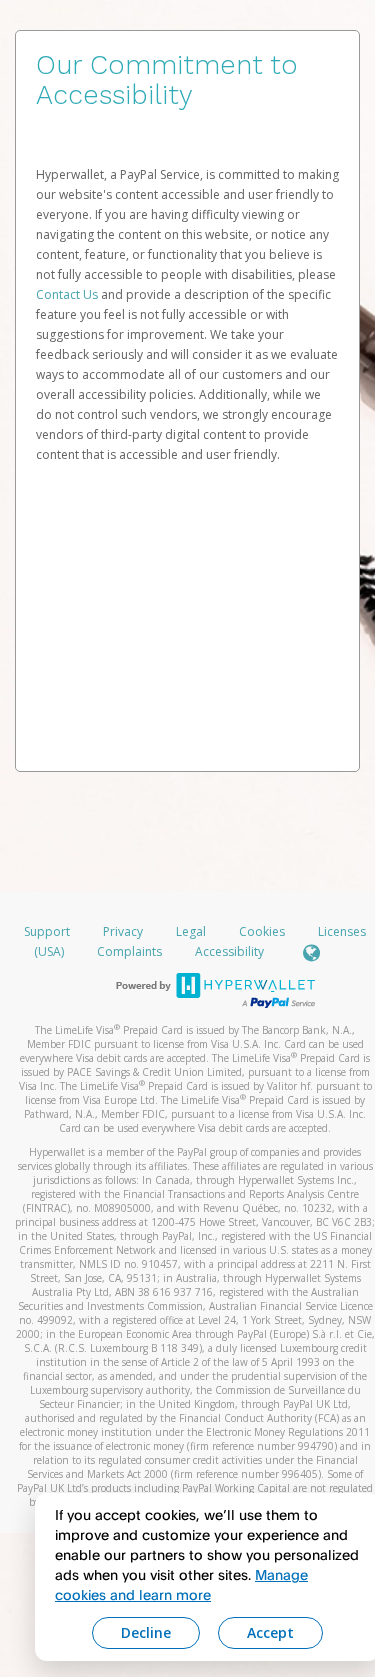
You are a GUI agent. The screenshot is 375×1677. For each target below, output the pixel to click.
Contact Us (68, 294)
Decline (146, 1632)
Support (47, 931)
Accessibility (229, 951)
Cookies (262, 931)
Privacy (123, 931)
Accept (270, 1632)
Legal (191, 931)
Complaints (131, 951)
